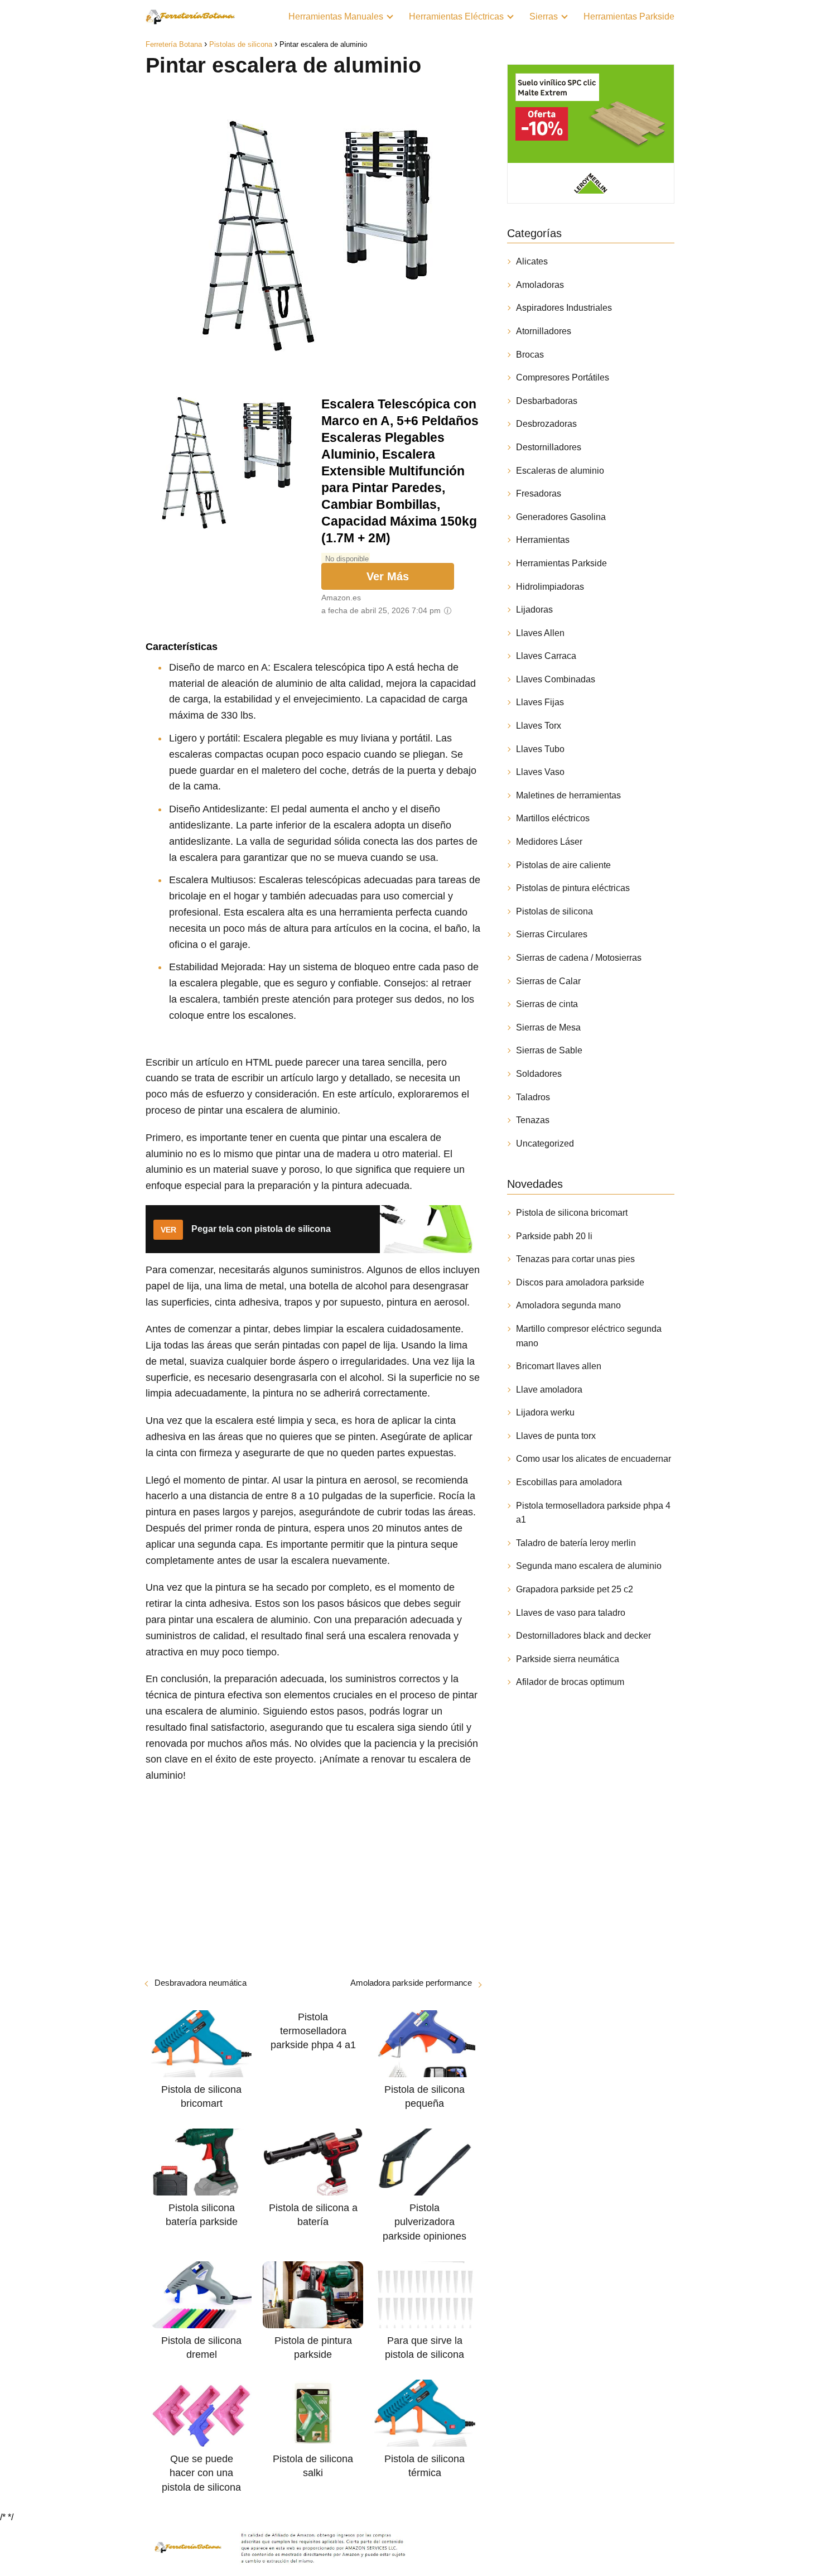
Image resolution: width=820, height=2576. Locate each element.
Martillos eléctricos (553, 818)
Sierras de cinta (547, 1004)
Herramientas (543, 540)
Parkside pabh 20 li (554, 1236)
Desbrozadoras (546, 424)
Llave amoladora (549, 1390)
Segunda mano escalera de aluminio (589, 1566)
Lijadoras (534, 610)
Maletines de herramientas (568, 795)
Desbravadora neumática (201, 1983)
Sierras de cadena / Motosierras (579, 958)
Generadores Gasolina (561, 517)
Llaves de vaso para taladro (571, 1613)
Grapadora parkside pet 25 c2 (575, 1589)
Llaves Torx (539, 726)
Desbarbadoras (547, 401)
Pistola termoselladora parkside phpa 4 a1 (593, 1513)
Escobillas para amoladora (569, 1482)
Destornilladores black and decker (583, 1636)
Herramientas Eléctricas (456, 16)
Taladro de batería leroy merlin (576, 1543)
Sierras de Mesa (548, 1027)
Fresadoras (539, 493)
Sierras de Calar (548, 981)
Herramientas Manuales (336, 16)
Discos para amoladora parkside (580, 1282)
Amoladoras (540, 285)
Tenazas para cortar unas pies (575, 1259)
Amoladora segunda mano (568, 1305)
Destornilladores (549, 447)
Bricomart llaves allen (559, 1366)
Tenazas (533, 1120)
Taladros (533, 1097)
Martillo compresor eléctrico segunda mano (589, 1336)
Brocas (530, 355)
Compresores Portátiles (563, 377)
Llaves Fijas (540, 702)
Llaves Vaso (540, 772)
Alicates (532, 261)
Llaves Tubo (540, 749)
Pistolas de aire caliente (563, 865)
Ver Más (388, 576)
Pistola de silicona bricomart (572, 1213)
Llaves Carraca (546, 656)
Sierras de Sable (549, 1050)
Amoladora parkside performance (411, 1983)
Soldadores (539, 1074)
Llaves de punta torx (556, 1436)
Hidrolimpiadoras (550, 587)
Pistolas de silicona (554, 911)
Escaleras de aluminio (560, 471)
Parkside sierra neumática (568, 1659)
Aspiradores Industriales (564, 308)
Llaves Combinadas (556, 679)
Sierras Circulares (552, 934)
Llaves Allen (540, 633)
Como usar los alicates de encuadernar (594, 1459)
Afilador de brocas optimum (570, 1682)
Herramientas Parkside (629, 16)
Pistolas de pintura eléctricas (573, 888)
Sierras (544, 16)
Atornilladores (544, 331)
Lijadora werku (545, 1412)
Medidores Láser (549, 842)
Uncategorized (545, 1143)
